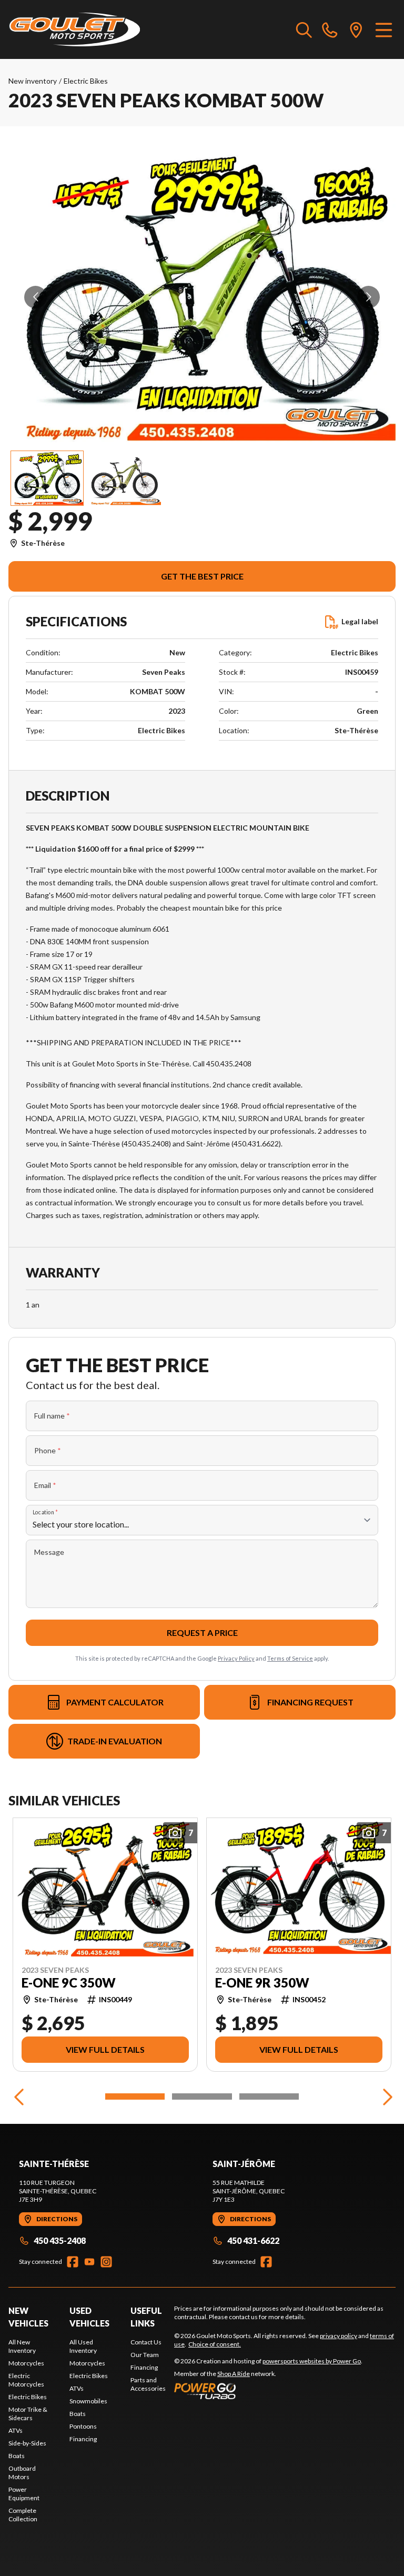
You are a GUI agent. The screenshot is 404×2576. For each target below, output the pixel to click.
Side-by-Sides (27, 2443)
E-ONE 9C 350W (69, 1982)
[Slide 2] (202, 2096)
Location (45, 1512)
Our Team (145, 2355)
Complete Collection (23, 2515)
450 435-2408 (60, 2240)
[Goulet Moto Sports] (74, 29)
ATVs (16, 2430)
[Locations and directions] (356, 29)
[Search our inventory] (304, 29)
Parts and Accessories (148, 2384)
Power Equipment (24, 2494)
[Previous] (19, 2096)
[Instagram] (106, 2262)
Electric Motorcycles (26, 2380)
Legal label (360, 621)
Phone (48, 1450)
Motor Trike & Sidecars (28, 2414)
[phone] (330, 29)
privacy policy (339, 2336)
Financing (83, 2439)
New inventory (33, 81)
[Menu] (384, 29)
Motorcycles (26, 2363)
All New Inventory (22, 2346)
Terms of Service (290, 1658)
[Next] (385, 2096)
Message (49, 1552)
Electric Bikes (86, 81)
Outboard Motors (22, 2473)
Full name (52, 1416)
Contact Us (146, 2342)
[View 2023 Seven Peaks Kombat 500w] (47, 478)
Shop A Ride (234, 2374)
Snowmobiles (88, 2401)
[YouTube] (89, 2262)
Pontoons (83, 2426)
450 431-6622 (253, 2240)
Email (45, 1485)
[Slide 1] (135, 2096)
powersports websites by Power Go (312, 2361)
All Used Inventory (83, 2346)
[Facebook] (73, 2262)
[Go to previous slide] (36, 297)
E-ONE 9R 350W (262, 1982)
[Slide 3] (269, 2096)
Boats (17, 2456)
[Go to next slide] (368, 297)
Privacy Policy (236, 1658)
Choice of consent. (215, 2344)
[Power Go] (268, 2391)
